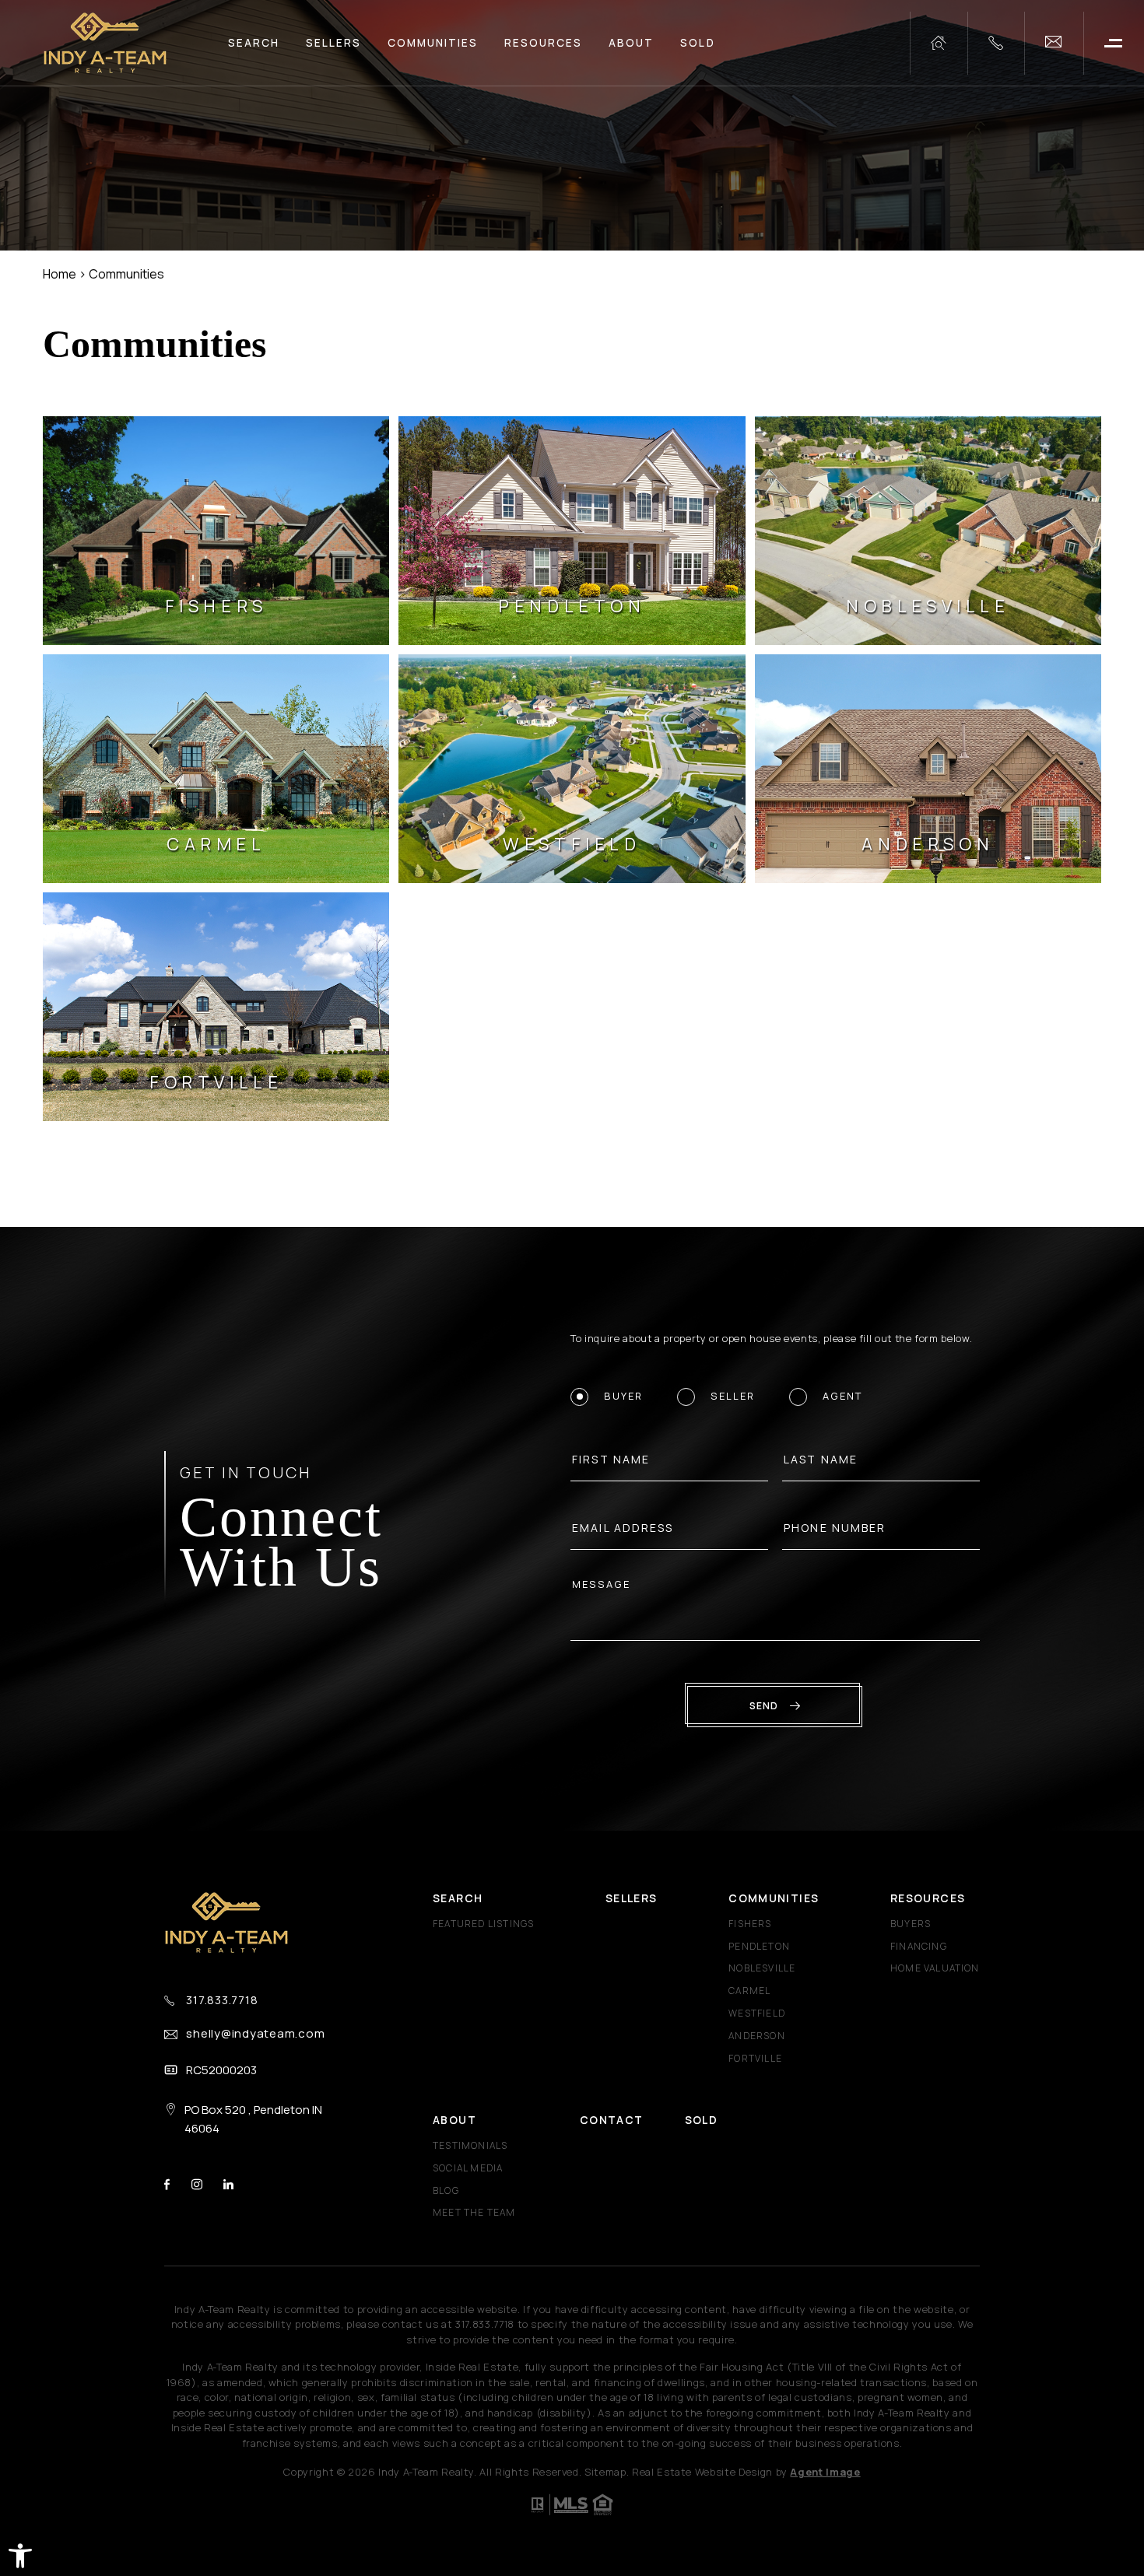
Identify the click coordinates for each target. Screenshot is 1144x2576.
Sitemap (605, 2472)
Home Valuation (935, 1968)
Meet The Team (474, 2212)
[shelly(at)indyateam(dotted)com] (1054, 43)
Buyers (911, 1924)
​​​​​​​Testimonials (470, 2145)
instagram (197, 2184)
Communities (433, 43)
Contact (612, 2120)
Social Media (468, 2168)
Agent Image (825, 2472)
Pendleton (759, 1946)
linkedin (228, 2184)
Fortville (755, 2058)
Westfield (757, 2013)
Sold (697, 43)
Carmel (749, 1991)
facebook (167, 2184)
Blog (446, 2190)
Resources (543, 43)
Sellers (333, 43)
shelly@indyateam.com (255, 2033)
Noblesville (762, 1968)
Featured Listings (483, 1924)
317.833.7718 (222, 2000)
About (631, 43)
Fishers (750, 1924)
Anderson (757, 2036)
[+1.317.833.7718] (996, 43)
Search (254, 43)
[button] (20, 2556)
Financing (919, 1946)
